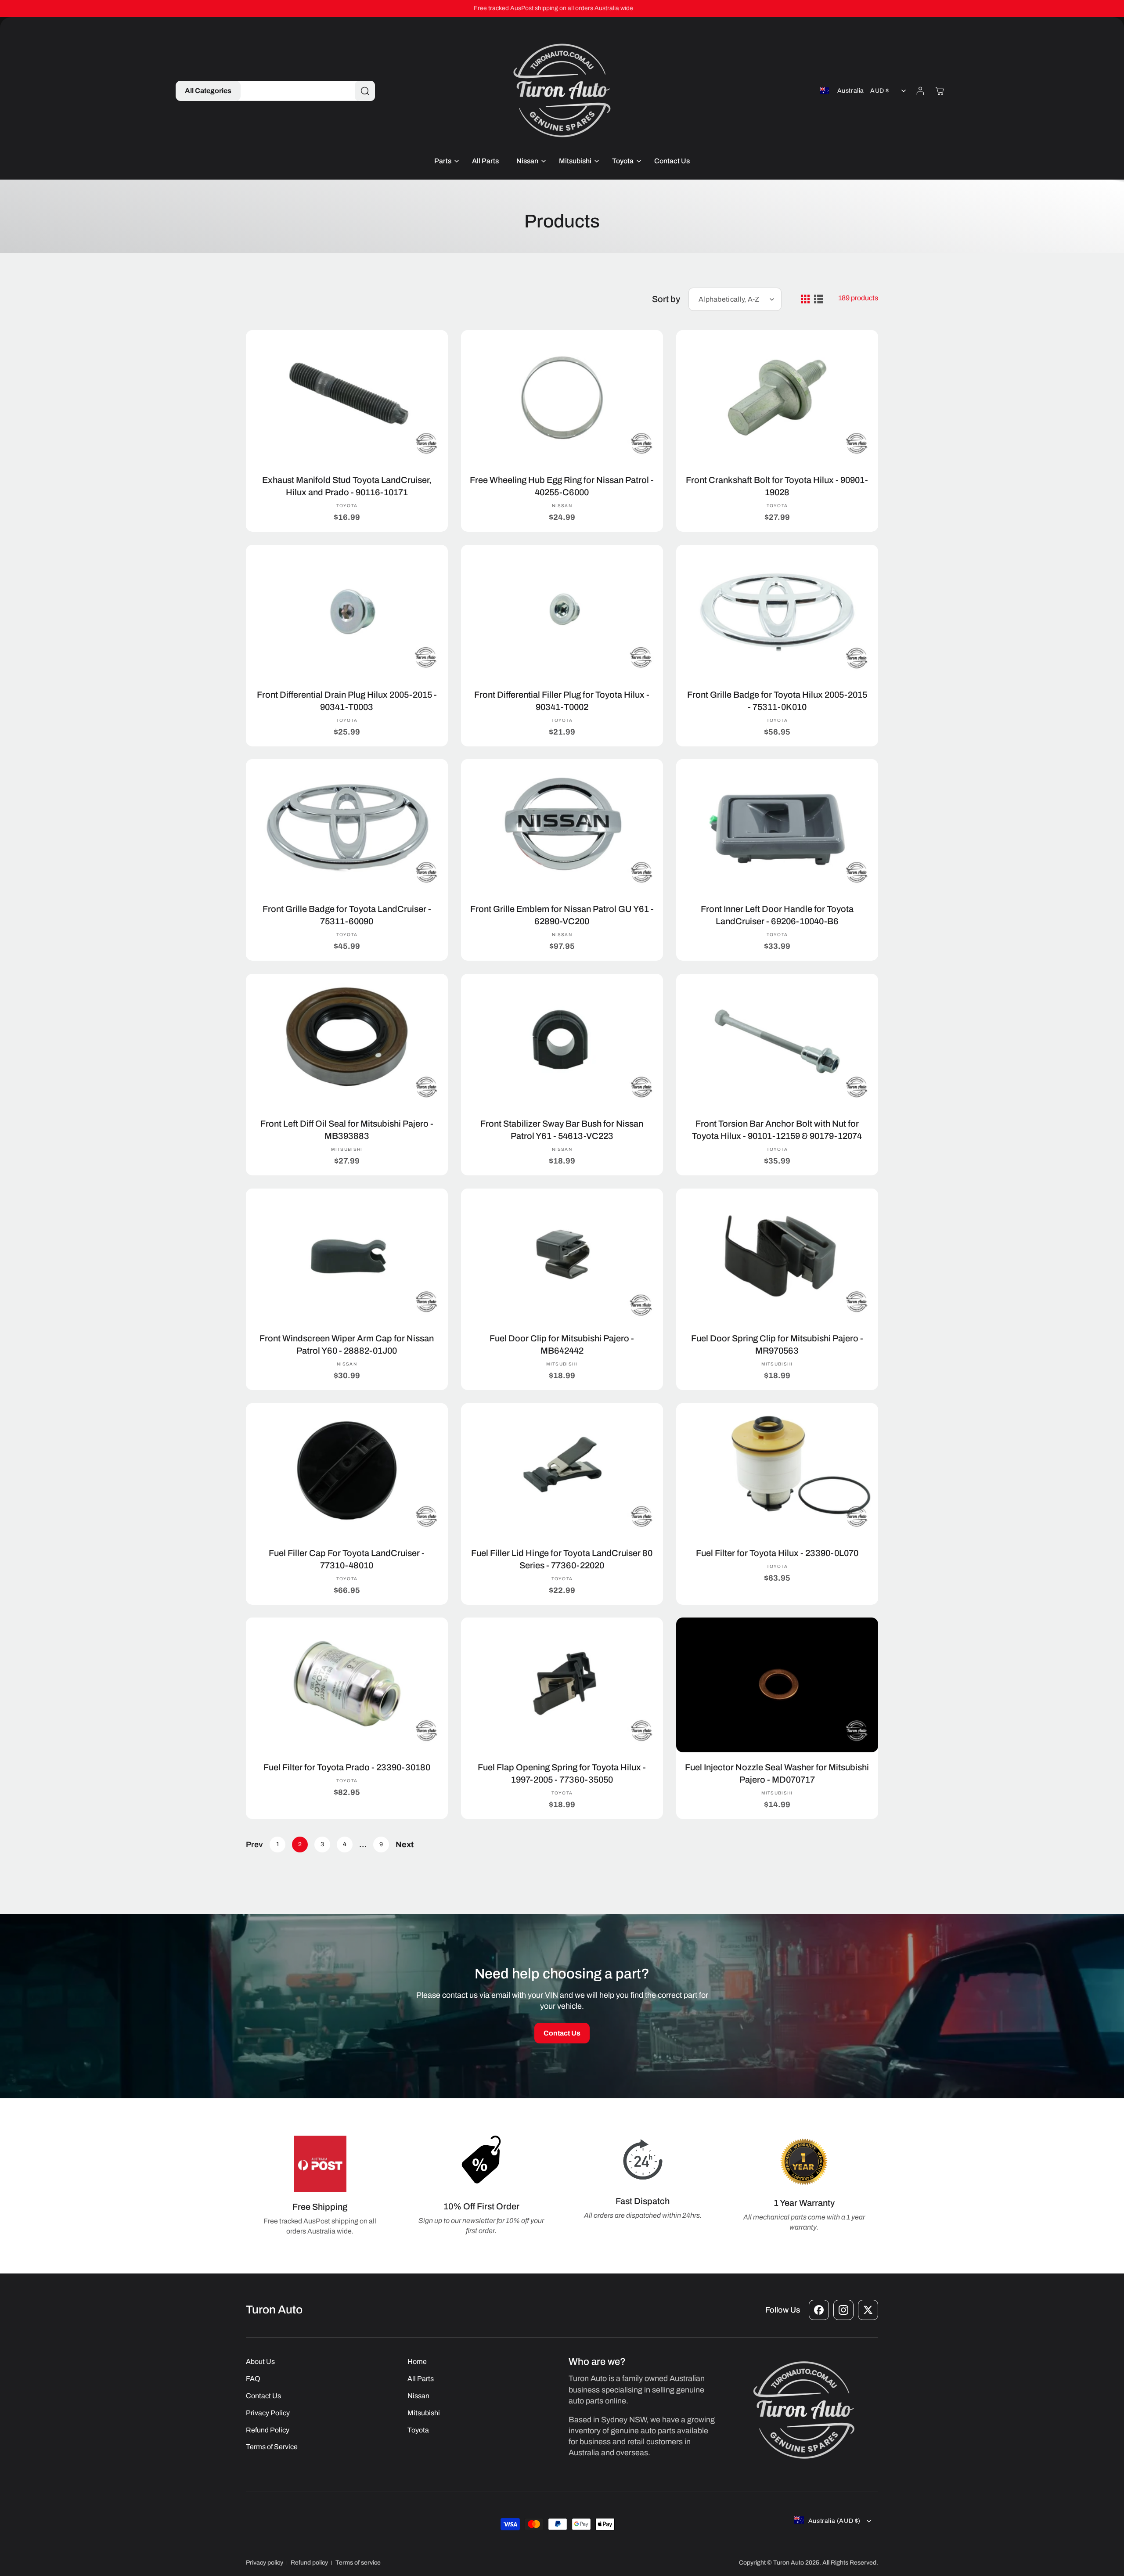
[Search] (365, 91)
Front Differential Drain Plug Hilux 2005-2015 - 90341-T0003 (347, 700)
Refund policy (309, 2563)
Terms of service (358, 2563)
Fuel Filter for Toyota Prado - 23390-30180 (347, 1767)
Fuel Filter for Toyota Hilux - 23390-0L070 (777, 1553)
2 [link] (300, 1844)
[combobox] (303, 91)
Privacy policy (265, 2563)
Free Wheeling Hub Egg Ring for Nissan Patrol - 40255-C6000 (562, 486)
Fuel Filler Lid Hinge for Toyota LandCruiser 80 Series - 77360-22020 (562, 1559)
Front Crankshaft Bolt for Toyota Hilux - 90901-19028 (777, 486)
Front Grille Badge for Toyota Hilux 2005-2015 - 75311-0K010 (777, 700)
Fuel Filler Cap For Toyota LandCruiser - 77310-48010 (347, 1559)
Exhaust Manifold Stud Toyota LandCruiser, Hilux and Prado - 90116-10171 (347, 486)
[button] (208, 91)
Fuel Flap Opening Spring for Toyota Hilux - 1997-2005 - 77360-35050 (562, 1773)
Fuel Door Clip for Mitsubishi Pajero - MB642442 (562, 1344)
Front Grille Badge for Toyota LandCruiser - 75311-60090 (347, 915)
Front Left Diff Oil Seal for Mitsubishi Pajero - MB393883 (347, 1130)
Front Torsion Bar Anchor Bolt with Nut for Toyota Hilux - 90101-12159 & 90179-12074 (777, 1130)
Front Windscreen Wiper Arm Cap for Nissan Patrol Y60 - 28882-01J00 (347, 1344)
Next (405, 1845)
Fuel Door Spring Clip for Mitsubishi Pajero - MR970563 (777, 1344)
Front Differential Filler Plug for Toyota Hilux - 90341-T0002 (562, 700)
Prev (254, 1845)
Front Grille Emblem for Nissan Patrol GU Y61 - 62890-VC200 (562, 915)
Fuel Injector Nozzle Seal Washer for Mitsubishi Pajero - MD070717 (777, 1773)
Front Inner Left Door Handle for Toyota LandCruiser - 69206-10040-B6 (777, 915)
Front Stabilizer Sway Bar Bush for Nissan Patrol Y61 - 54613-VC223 (562, 1130)
